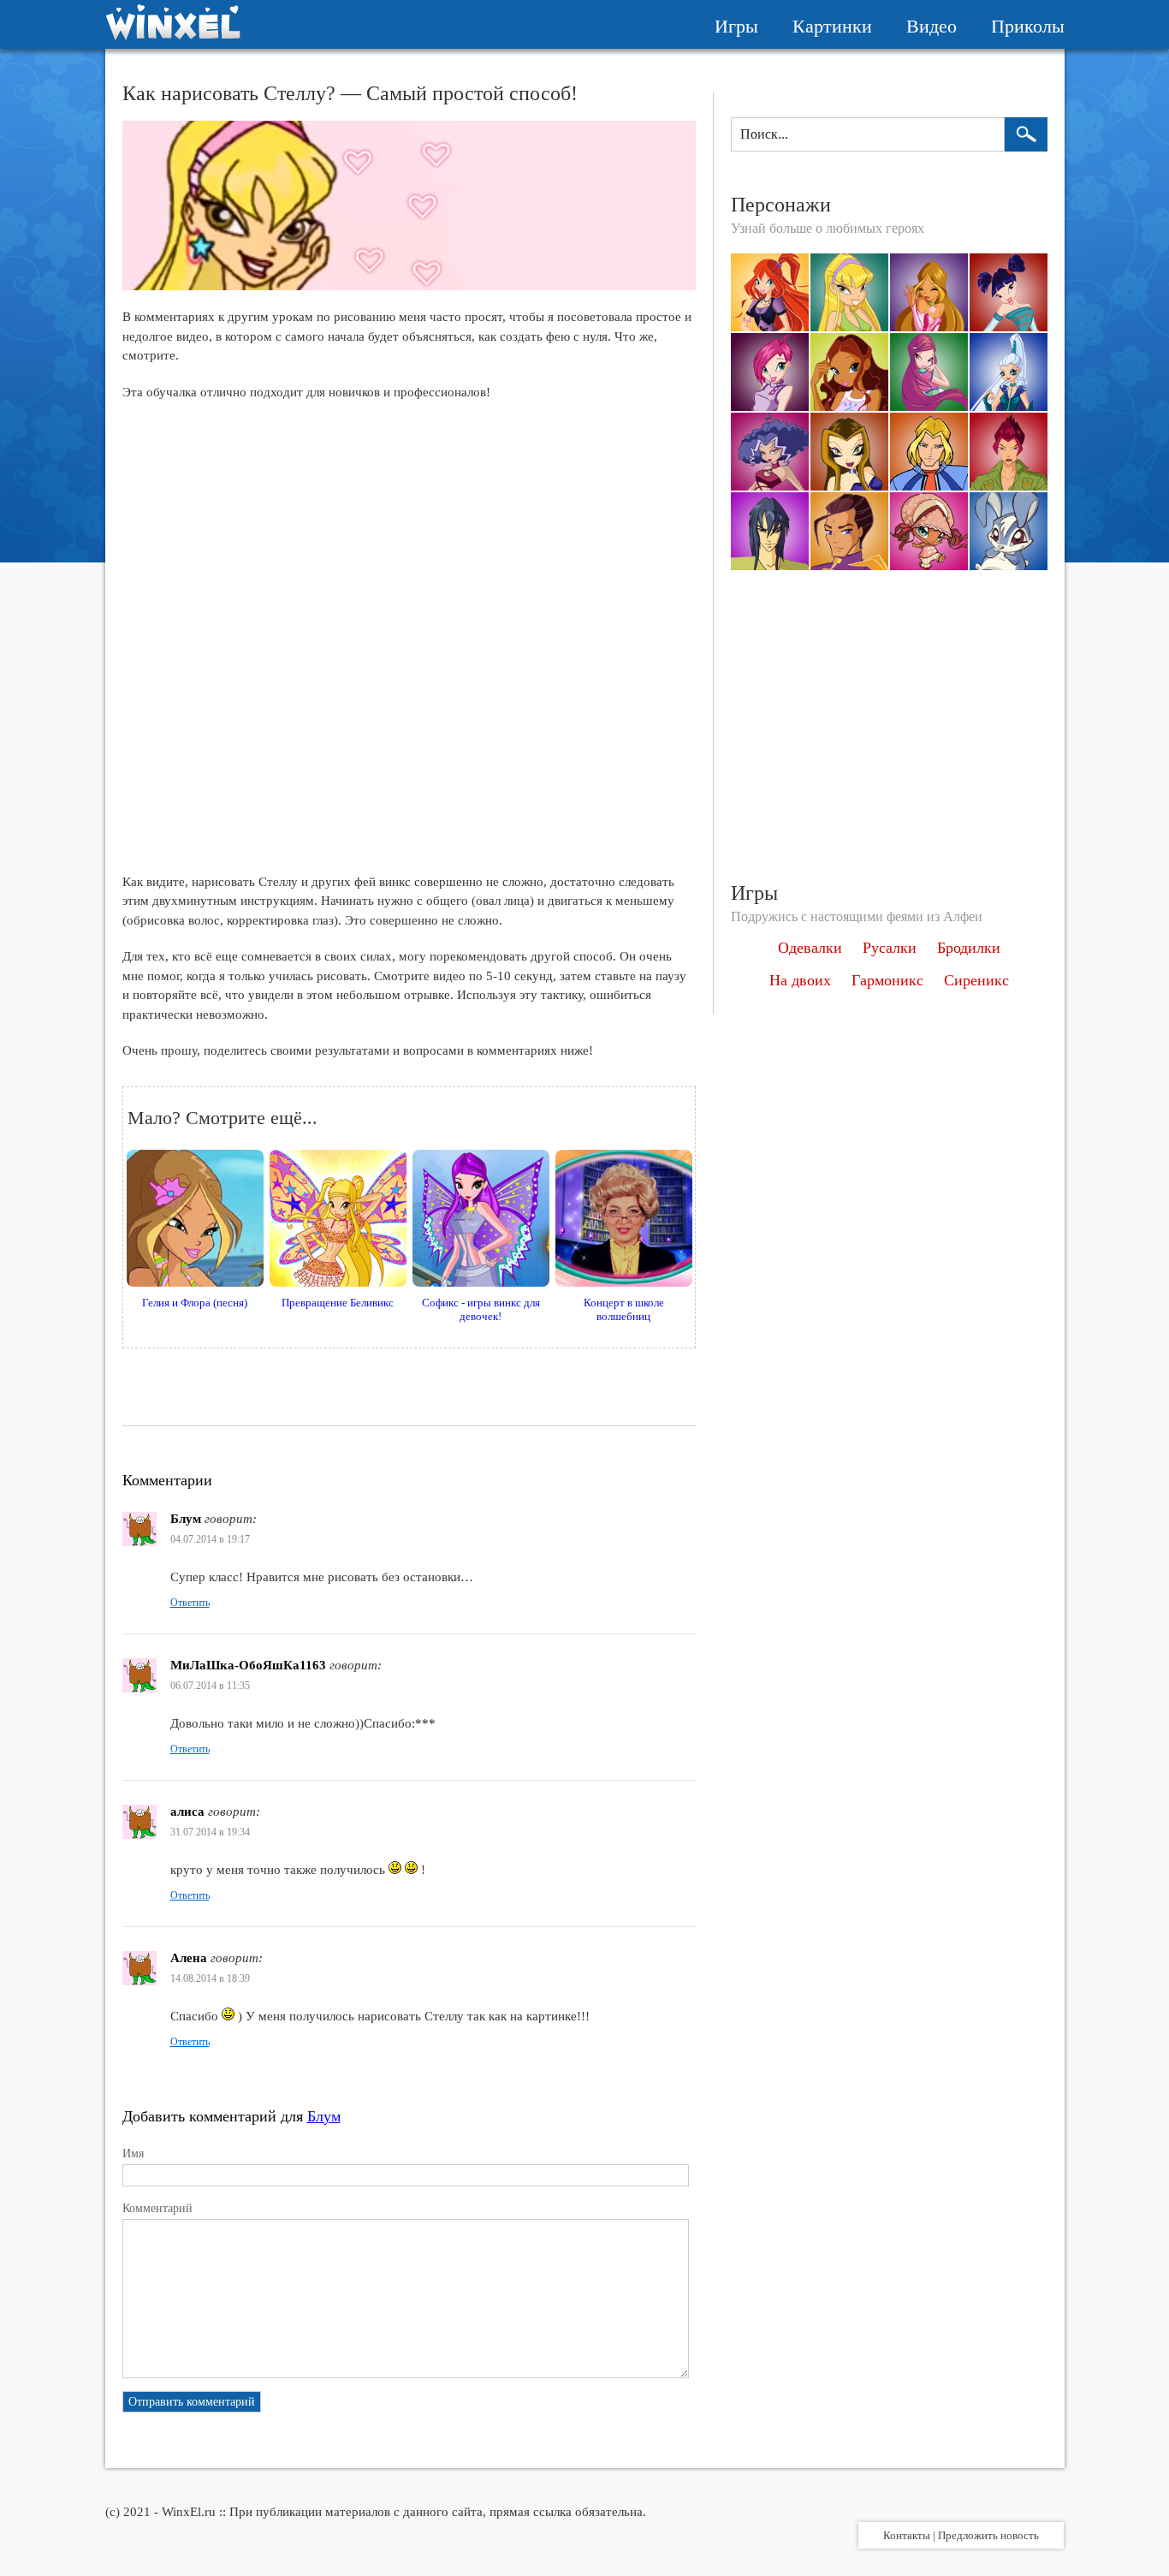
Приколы (1028, 26)
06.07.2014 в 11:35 (210, 1686)
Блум (324, 2116)
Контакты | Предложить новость (961, 2535)
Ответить (190, 1603)
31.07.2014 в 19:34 (210, 1832)
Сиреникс (976, 980)
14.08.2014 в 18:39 (210, 1978)
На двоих (800, 980)
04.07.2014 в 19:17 (210, 1539)
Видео (932, 26)
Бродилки (969, 948)
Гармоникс (887, 980)
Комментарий (157, 2208)
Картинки (832, 26)
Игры (736, 26)
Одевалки (810, 948)
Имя (133, 2154)
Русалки (890, 948)
